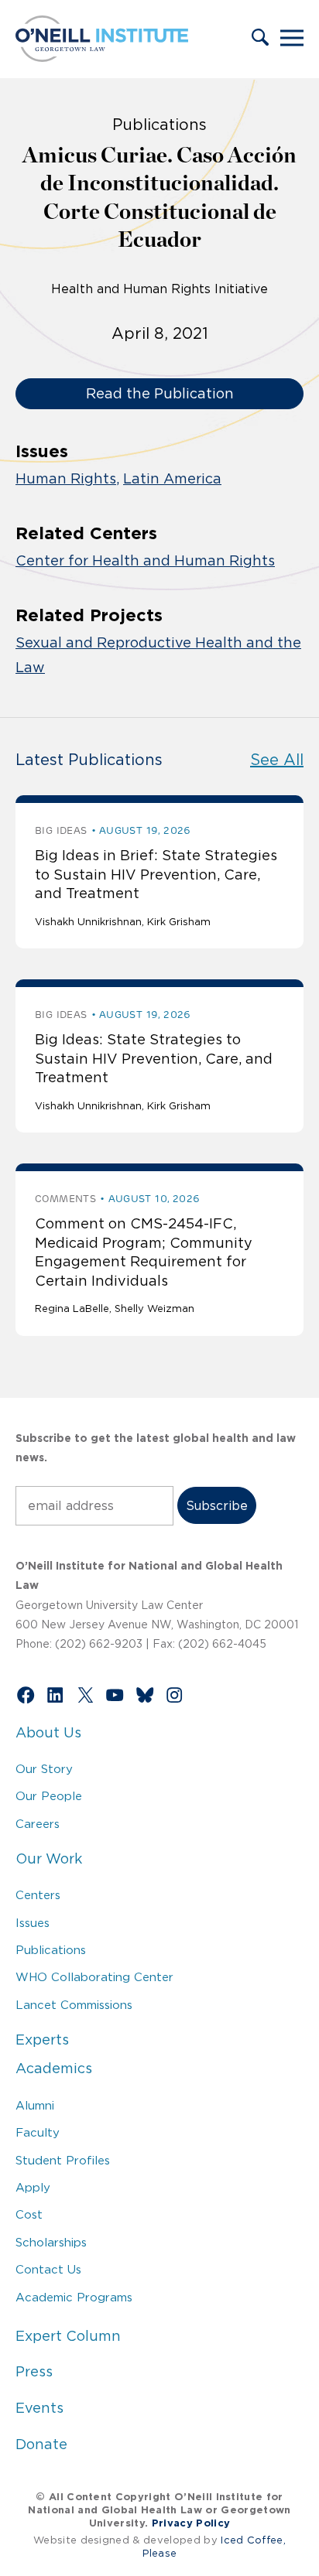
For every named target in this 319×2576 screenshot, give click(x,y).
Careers (38, 1824)
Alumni (35, 2105)
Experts (42, 2040)
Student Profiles (63, 2160)
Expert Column (68, 2336)
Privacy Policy (191, 2523)
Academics (54, 2069)
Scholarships (51, 2242)
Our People (49, 1796)
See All (277, 760)
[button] (260, 39)
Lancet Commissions (74, 2005)
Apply (33, 2187)
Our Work (49, 1859)
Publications (51, 1950)
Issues (33, 1923)
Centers (38, 1895)
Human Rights (66, 479)
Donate (41, 2444)
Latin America (172, 479)
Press (34, 2372)
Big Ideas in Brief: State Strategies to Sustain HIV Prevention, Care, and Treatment (156, 875)
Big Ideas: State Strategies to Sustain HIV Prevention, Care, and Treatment (154, 1059)
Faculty (38, 2132)
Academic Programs (74, 2297)
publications (159, 125)
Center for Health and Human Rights (145, 561)
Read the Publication (160, 394)
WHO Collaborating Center (94, 1977)
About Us (48, 1733)
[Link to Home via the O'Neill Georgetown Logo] (102, 57)
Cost (29, 2214)
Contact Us (48, 2269)
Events (39, 2408)
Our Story (44, 1769)
